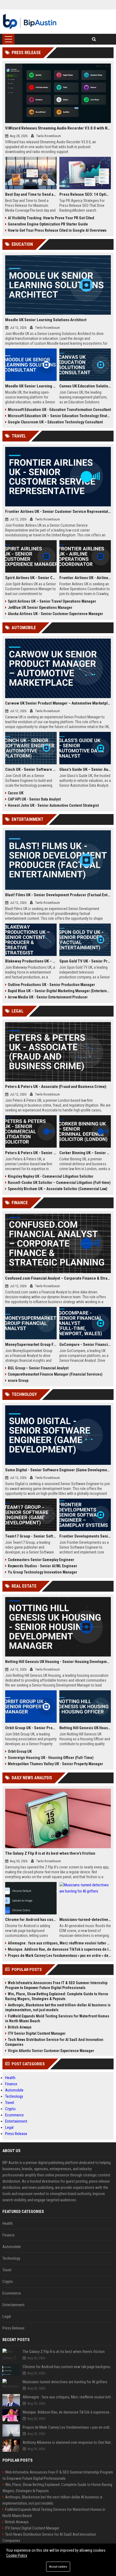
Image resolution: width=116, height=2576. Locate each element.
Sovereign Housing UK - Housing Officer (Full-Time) (51, 1758)
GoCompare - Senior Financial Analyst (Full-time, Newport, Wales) (85, 1345)
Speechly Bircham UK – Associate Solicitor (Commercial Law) (58, 1189)
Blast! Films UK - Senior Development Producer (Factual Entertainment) (58, 895)
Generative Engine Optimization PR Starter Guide (48, 224)
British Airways (20, 2027)
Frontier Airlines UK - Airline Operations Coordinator (85, 578)
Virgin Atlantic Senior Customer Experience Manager (51, 2051)
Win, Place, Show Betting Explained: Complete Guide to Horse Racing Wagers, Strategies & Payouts (57, 1996)
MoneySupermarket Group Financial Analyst (31, 1345)
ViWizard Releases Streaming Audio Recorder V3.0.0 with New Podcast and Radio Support (58, 128)
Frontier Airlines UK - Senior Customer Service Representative (58, 512)
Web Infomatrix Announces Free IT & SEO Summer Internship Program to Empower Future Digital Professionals (56, 1985)
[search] (94, 39)
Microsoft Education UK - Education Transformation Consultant (59, 410)
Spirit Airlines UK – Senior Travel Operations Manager (52, 601)
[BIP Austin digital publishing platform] (30, 22)
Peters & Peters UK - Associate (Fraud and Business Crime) (56, 1087)
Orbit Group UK (20, 1751)
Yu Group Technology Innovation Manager (42, 1572)
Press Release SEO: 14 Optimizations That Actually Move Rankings (85, 194)
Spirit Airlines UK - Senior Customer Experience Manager (31, 578)
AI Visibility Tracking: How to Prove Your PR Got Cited (51, 218)
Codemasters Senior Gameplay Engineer (41, 1560)
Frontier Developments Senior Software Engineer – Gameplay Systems (85, 1536)
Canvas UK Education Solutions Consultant (85, 386)
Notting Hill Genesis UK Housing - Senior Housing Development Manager (58, 1662)
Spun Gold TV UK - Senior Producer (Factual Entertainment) (85, 961)
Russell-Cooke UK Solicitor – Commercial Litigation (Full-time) (59, 1183)
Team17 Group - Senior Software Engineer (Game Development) (31, 1536)
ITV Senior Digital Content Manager (37, 2033)
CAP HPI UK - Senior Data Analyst (34, 799)
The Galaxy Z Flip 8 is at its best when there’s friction (50, 1853)
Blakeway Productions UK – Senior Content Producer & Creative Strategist (31, 961)
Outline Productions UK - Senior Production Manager (51, 985)
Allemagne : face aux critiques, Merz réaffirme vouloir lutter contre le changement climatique (59, 1943)
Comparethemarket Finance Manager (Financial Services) (55, 1374)
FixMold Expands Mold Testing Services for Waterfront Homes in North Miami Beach (57, 2019)
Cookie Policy (17, 2555)
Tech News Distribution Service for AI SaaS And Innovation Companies (54, 2042)
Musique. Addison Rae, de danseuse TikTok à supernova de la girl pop (59, 1949)
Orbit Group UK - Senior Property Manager (31, 1728)
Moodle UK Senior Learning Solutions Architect (46, 320)
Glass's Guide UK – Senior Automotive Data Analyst (85, 769)
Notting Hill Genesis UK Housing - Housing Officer (85, 1728)
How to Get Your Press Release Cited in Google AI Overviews (57, 230)
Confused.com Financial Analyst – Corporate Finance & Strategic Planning (58, 1278)
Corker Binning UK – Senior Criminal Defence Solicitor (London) (85, 1153)
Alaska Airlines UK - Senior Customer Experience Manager (55, 614)
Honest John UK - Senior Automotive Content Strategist (53, 805)
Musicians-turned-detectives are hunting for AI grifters (85, 1920)
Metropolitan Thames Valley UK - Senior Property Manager (55, 1764)
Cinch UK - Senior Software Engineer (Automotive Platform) (31, 769)
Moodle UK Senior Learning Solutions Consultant (31, 386)
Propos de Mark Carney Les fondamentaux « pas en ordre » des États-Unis (59, 1956)
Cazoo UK (16, 793)
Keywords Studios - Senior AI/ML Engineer (42, 1566)
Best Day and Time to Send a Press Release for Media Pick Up (31, 194)
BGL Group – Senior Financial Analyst (38, 1368)
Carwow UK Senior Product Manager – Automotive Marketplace (58, 703)
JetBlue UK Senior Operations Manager (40, 608)
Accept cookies (58, 2567)
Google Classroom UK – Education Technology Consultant (55, 422)
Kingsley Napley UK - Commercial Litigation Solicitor (51, 1176)
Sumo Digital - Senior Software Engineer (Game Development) (58, 1470)
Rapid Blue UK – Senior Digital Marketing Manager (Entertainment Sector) (59, 991)
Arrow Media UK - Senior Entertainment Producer (48, 997)
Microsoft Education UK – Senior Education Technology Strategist (59, 416)
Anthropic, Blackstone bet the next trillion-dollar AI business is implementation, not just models (58, 2007)
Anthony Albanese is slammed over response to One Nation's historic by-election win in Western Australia (68, 2442)
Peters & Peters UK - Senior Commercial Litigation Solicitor (31, 1153)
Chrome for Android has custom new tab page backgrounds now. (31, 1920)
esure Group (18, 1380)
